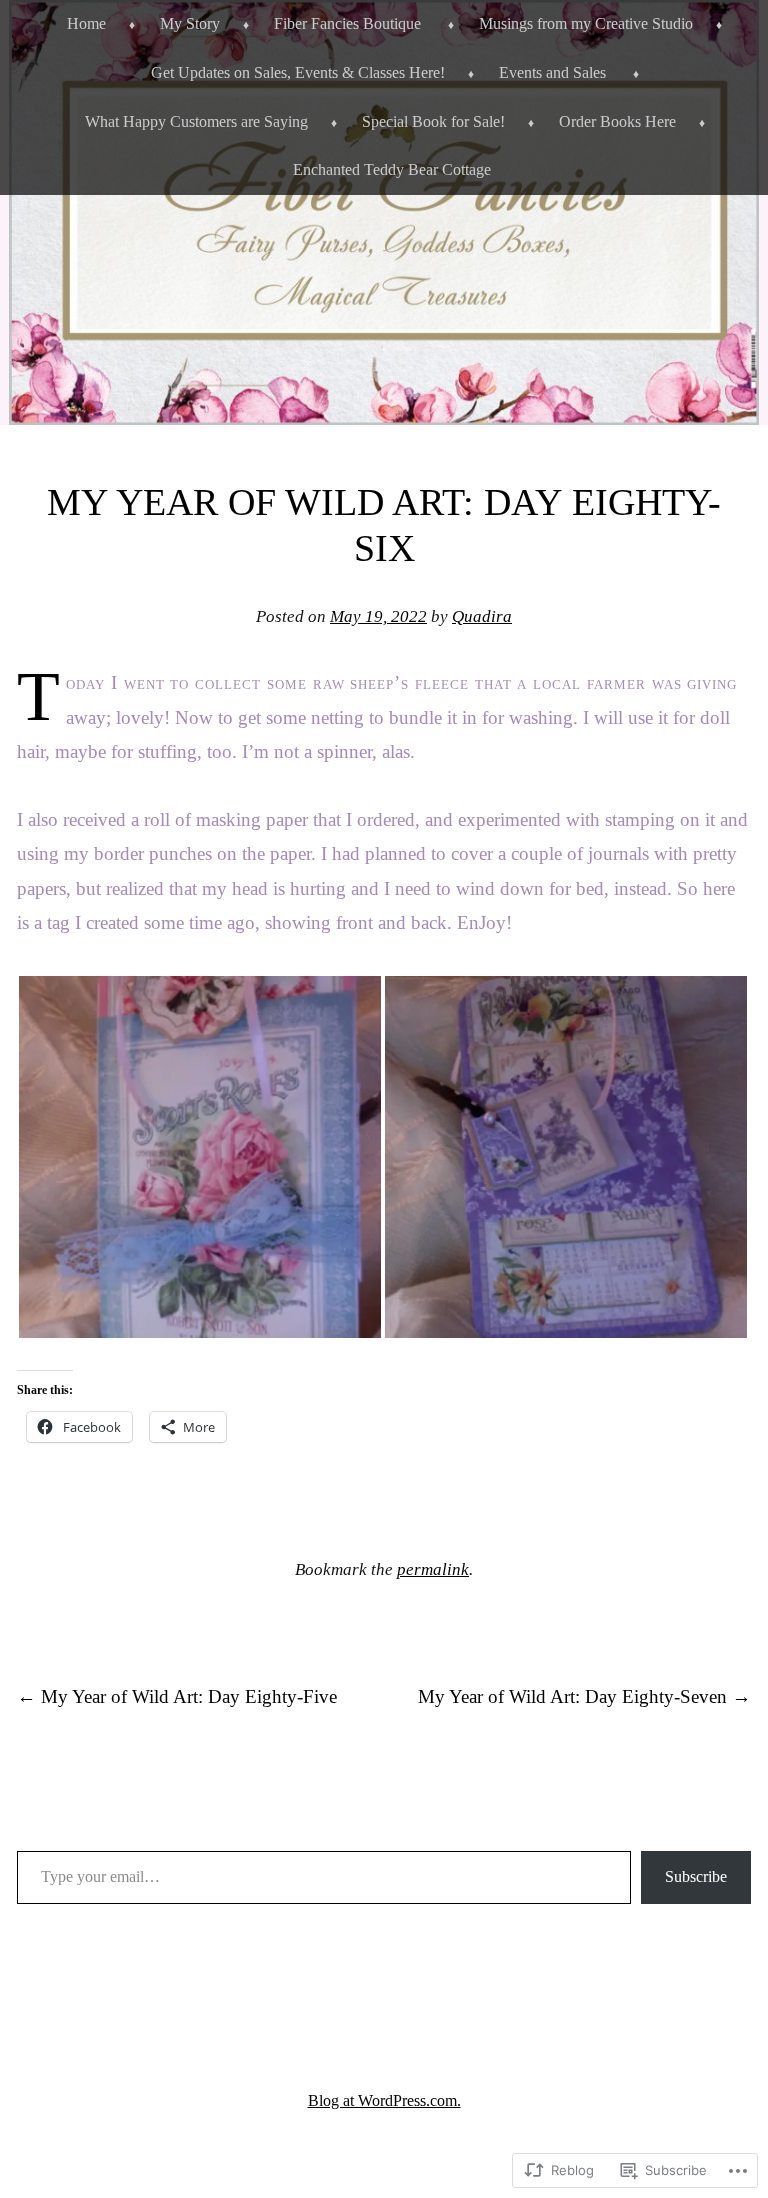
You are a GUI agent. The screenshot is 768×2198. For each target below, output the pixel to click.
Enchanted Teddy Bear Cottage (392, 169)
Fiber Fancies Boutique (347, 23)
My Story (190, 23)
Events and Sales (552, 72)
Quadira (482, 616)
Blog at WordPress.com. (384, 2100)
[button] (200, 1157)
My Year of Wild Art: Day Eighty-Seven (584, 1696)
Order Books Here (617, 121)
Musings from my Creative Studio (586, 23)
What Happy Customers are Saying (196, 121)
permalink (433, 1569)
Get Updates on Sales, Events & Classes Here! (298, 72)
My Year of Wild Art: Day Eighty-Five (177, 1696)
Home (86, 23)
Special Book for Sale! (433, 121)
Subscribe (696, 1876)
